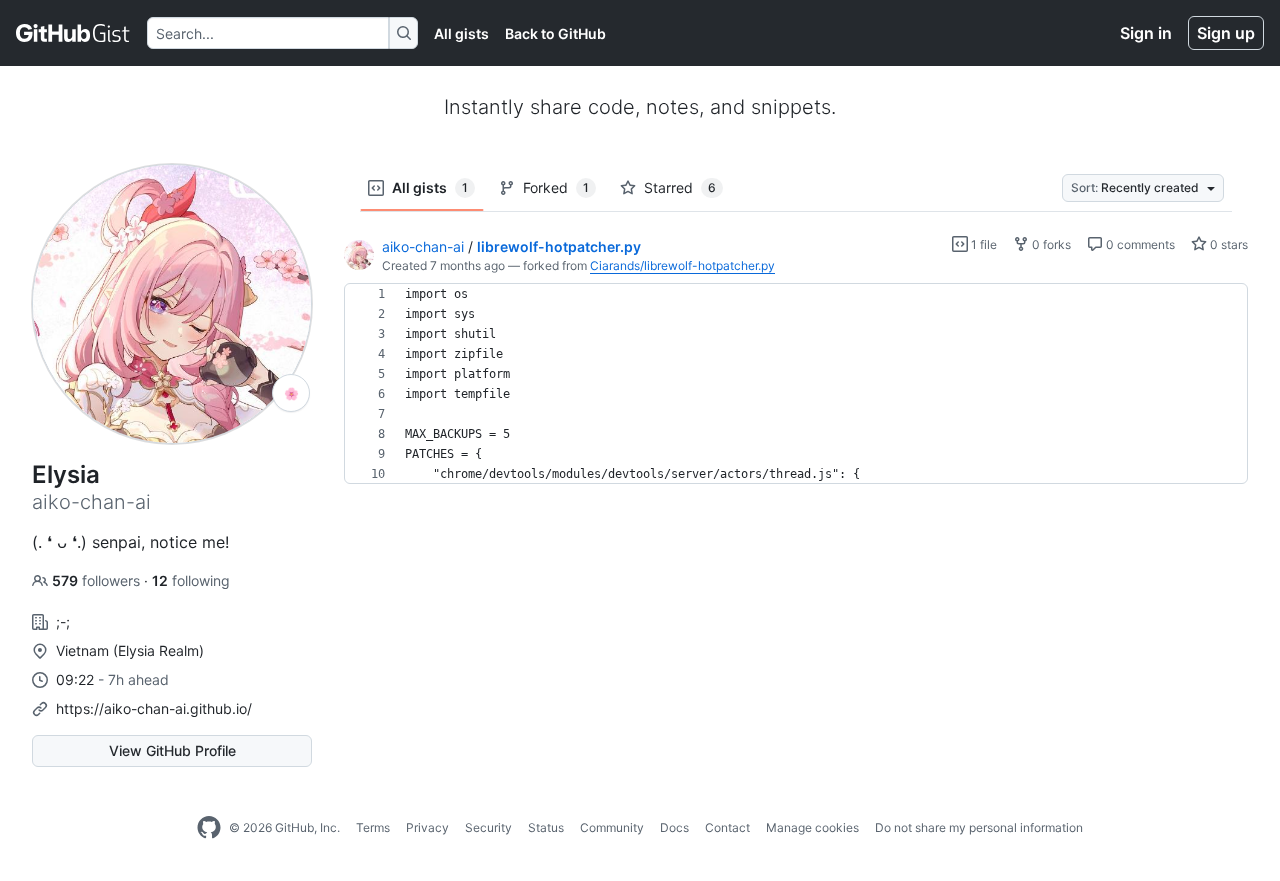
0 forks (1050, 244)
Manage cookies (812, 827)
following (191, 580)
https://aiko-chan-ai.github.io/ (154, 708)
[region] (796, 384)
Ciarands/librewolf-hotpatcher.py (682, 265)
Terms (373, 827)
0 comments (1139, 244)
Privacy (427, 827)
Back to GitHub (555, 33)
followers (98, 580)
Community (612, 827)
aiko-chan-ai (423, 246)
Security (488, 827)
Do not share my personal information (979, 827)
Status (546, 827)
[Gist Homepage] (73, 33)
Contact (727, 827)
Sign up (1226, 33)
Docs (674, 827)
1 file (982, 244)
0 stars (1227, 244)
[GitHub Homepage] (209, 828)
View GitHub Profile (172, 750)
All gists (461, 33)
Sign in (1146, 33)
